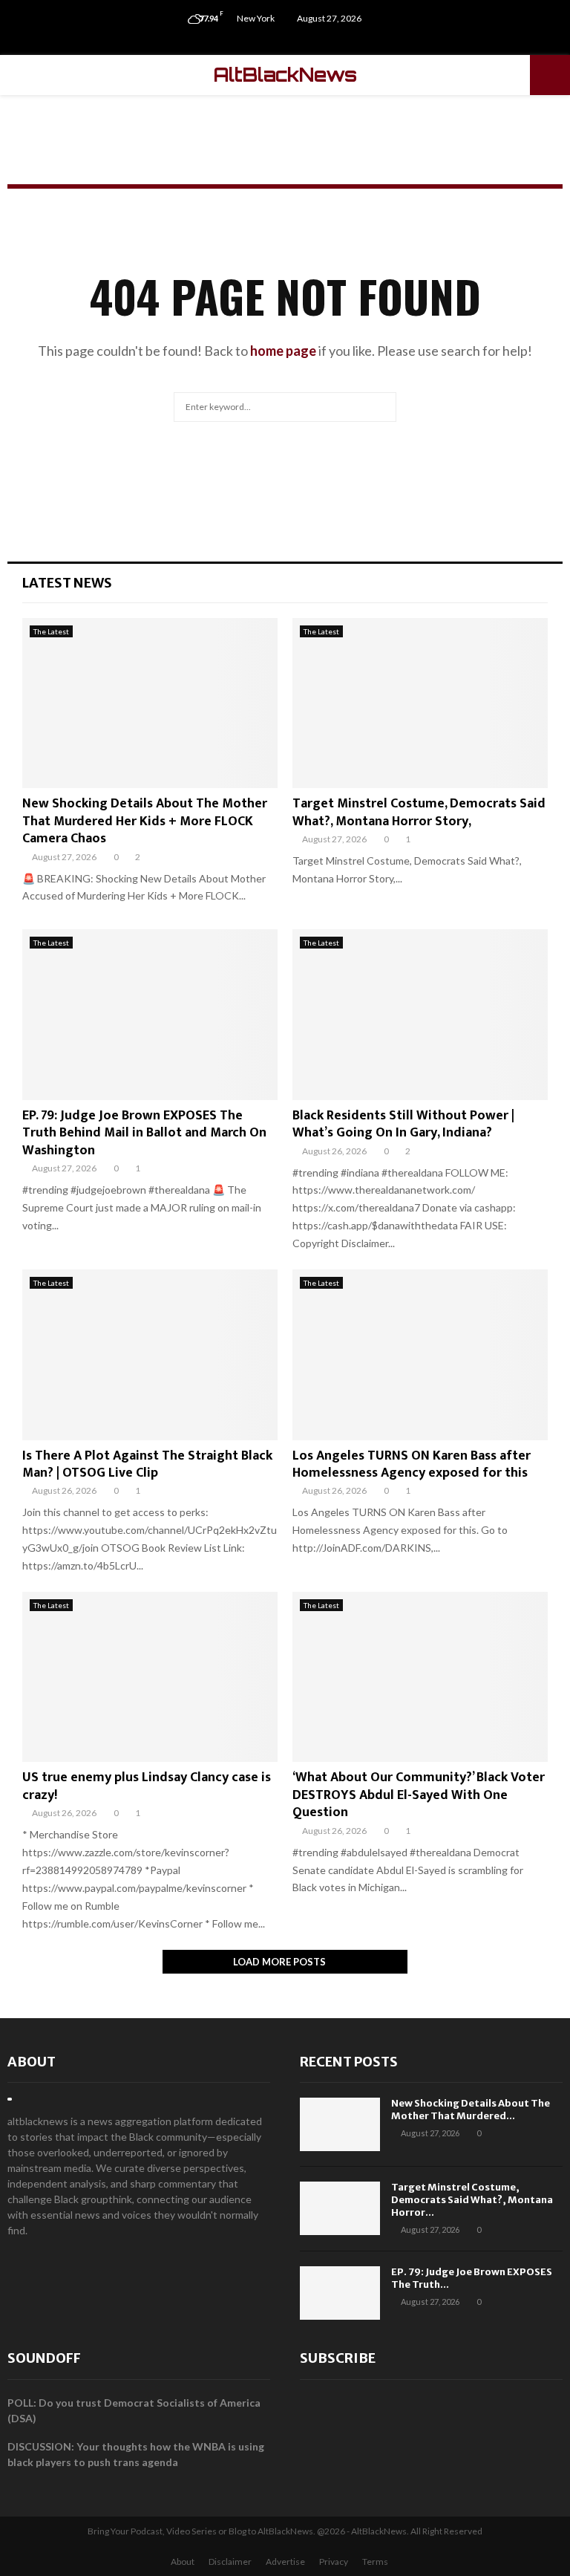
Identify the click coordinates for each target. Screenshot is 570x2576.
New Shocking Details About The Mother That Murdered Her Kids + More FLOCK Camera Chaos (145, 821)
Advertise (285, 2562)
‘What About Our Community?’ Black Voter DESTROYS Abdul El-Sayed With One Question (419, 1795)
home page (283, 351)
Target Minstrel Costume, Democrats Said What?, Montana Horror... (472, 2200)
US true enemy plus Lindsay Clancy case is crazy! (147, 1786)
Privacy (334, 2562)
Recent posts (349, 2062)
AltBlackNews (285, 75)
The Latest (51, 631)
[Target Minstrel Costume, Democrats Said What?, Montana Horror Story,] (420, 703)
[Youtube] (301, 41)
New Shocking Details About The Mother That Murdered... (471, 2110)
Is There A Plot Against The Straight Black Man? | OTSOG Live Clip (147, 1464)
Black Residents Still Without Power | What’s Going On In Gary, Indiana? (403, 1124)
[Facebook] (270, 41)
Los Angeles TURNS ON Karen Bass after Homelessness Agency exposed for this (412, 1464)
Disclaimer (230, 2562)
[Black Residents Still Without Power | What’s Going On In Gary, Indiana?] (420, 1014)
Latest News (67, 583)
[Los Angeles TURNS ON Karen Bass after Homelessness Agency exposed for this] (420, 1354)
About (32, 2062)
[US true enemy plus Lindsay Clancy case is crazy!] (150, 1677)
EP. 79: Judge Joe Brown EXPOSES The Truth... (472, 2278)
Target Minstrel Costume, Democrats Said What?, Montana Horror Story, (419, 812)
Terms (375, 2562)
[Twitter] (285, 41)
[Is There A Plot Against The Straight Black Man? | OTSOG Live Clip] (150, 1354)
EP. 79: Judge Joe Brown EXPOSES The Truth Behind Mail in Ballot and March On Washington (144, 1133)
